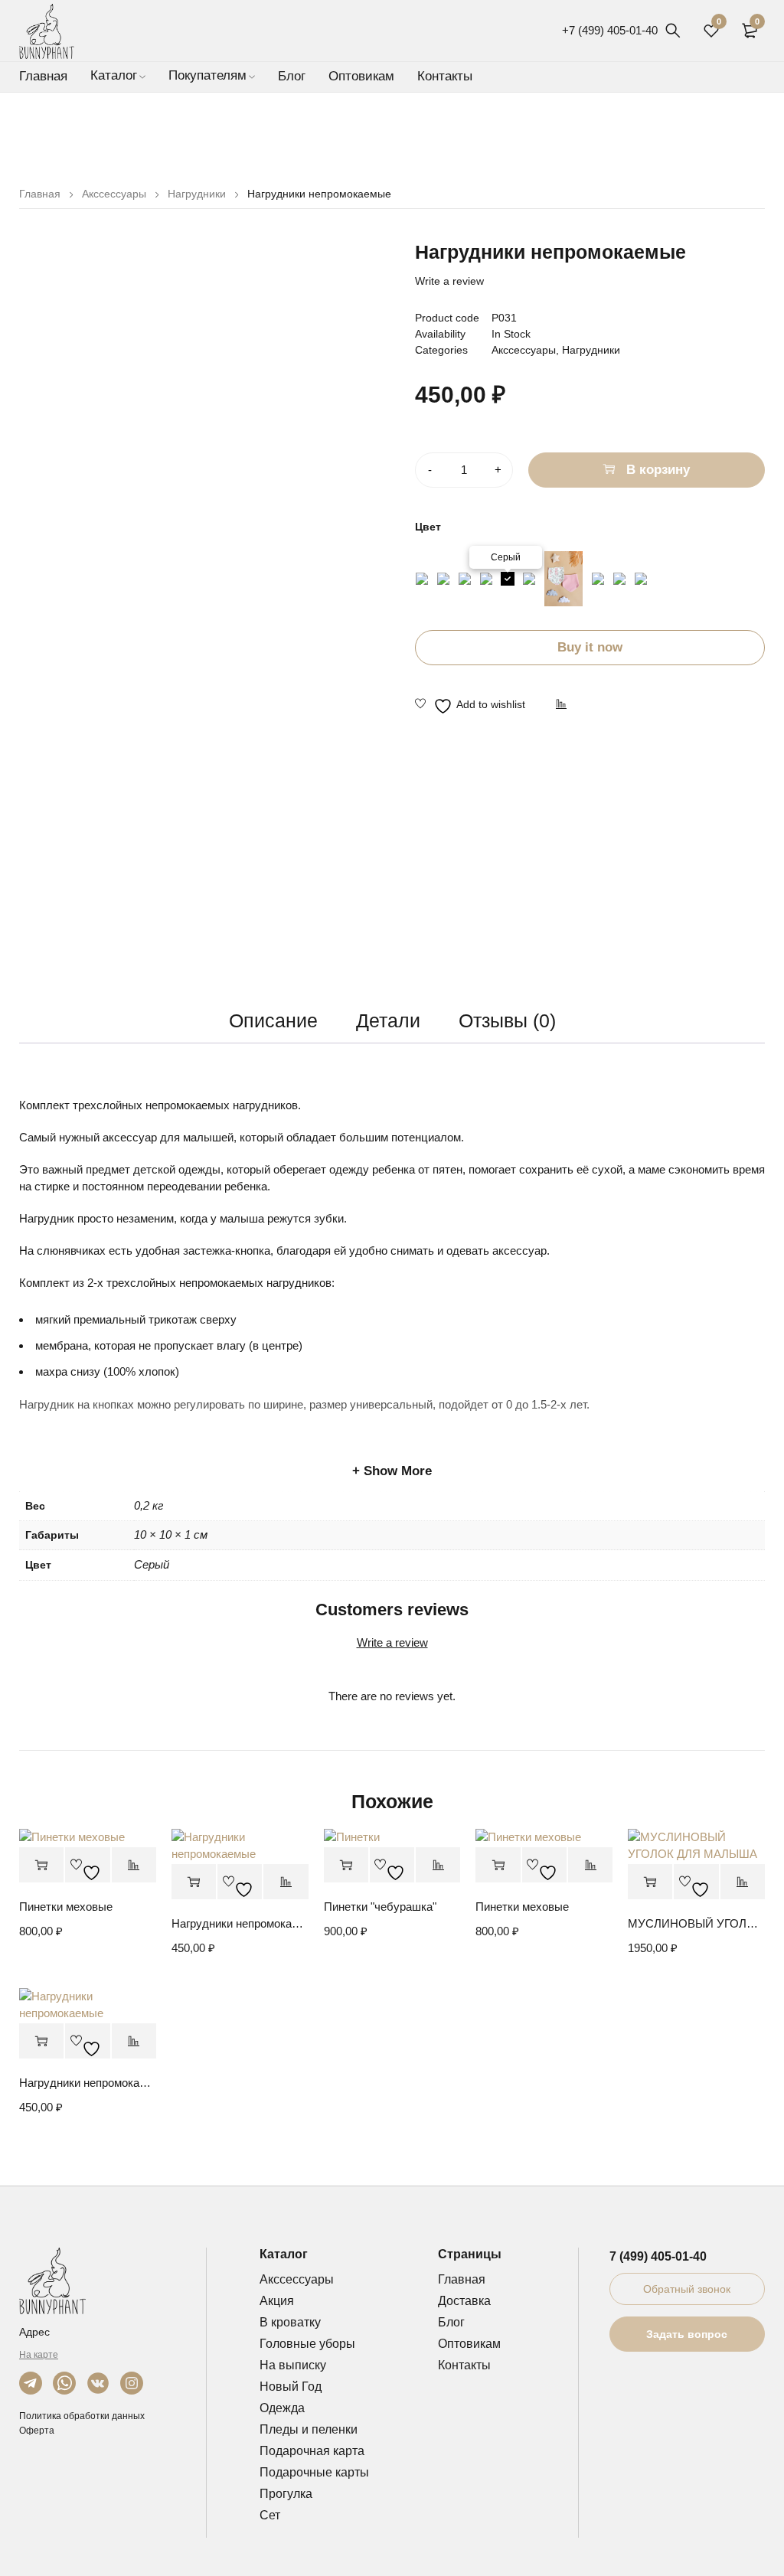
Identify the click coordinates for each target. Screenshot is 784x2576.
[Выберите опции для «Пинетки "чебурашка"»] (346, 1865)
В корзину (658, 470)
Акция (277, 2301)
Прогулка (286, 2494)
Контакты (464, 2365)
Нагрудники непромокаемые (240, 1923)
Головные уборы (307, 2344)
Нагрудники (197, 194)
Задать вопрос (687, 2334)
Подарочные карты (314, 2472)
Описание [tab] (273, 1020)
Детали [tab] (388, 1020)
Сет (270, 2515)
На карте (39, 2355)
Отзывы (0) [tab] (507, 1020)
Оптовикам (469, 2344)
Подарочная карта (312, 2451)
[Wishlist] (470, 706)
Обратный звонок (687, 2289)
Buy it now (590, 647)
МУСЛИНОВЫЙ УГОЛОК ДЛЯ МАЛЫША (696, 1923)
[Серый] (508, 579)
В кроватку (290, 2322)
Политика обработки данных (82, 2416)
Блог (451, 2322)
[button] (194, 1882)
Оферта (37, 2431)
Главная (40, 194)
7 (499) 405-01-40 (658, 2256)
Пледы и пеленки (309, 2429)
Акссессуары (114, 194)
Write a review (449, 281)
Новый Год (291, 2387)
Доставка (464, 2301)
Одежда (282, 2408)
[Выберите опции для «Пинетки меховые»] (41, 1865)
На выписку (293, 2365)
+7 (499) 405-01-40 (610, 30)
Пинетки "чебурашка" (380, 1907)
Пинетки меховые (66, 1907)
